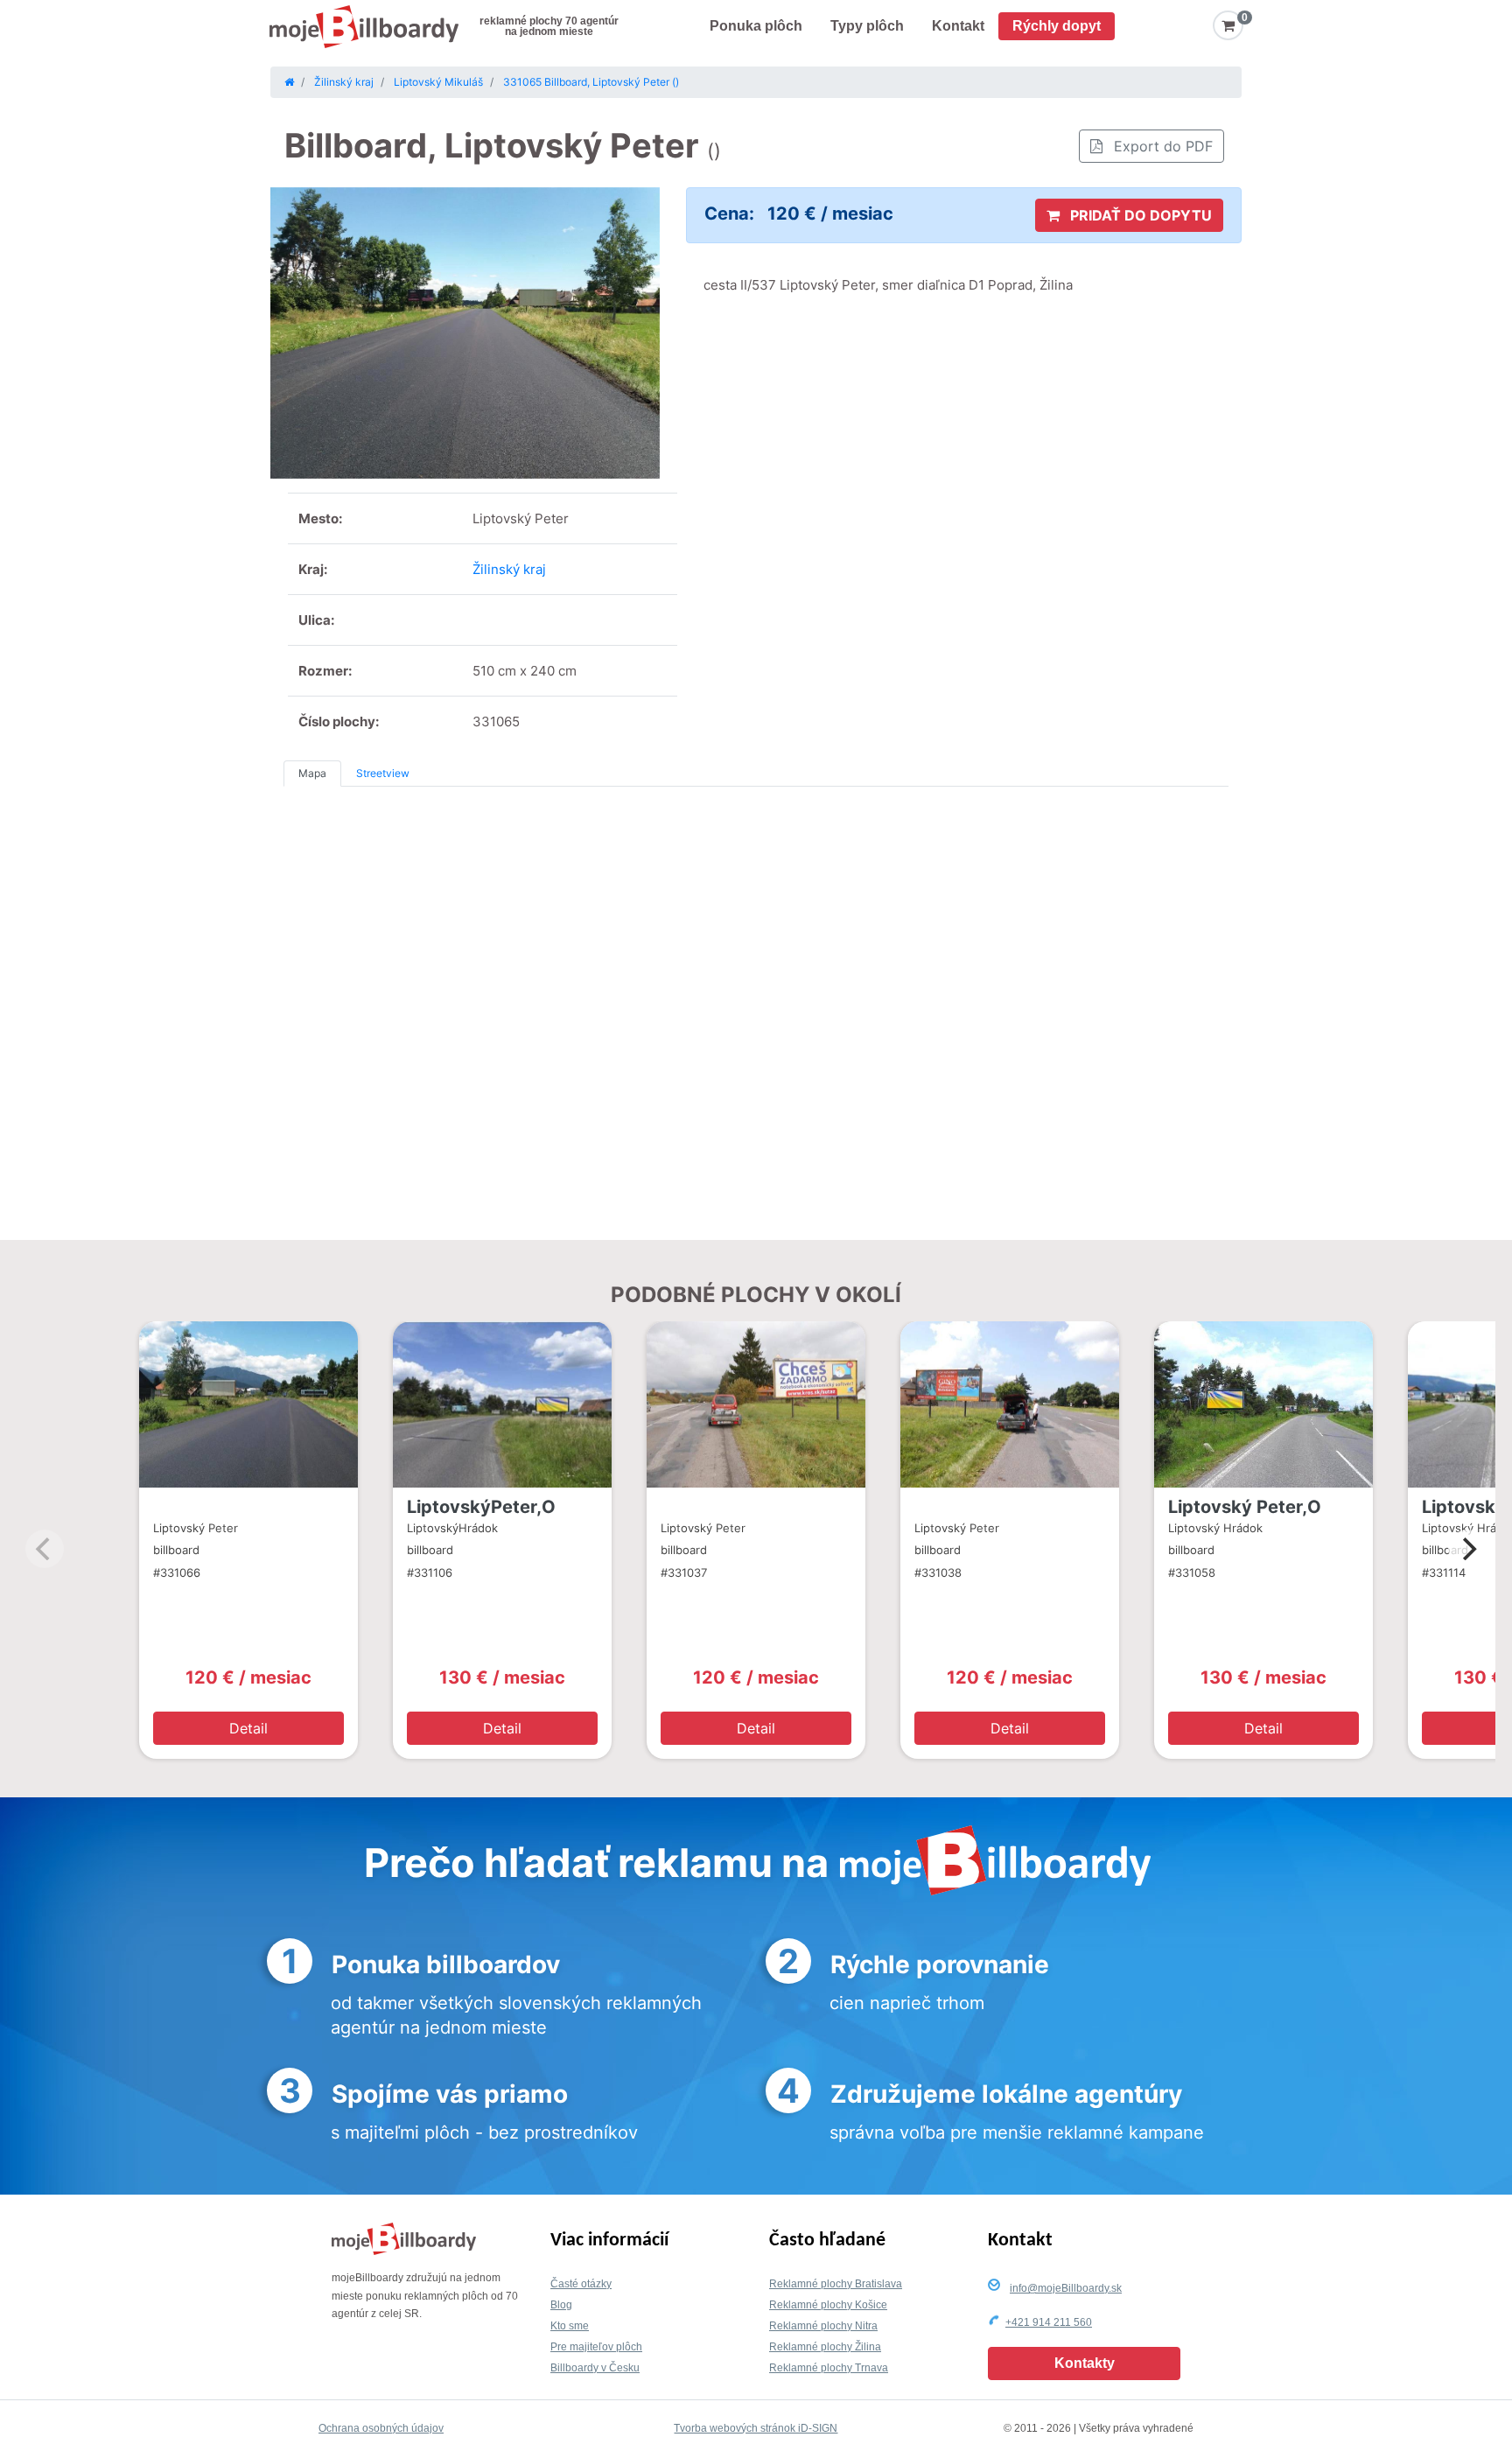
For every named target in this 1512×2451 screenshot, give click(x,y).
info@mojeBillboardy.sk (1066, 2288)
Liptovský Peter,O (1245, 1507)
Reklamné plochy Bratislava (836, 2284)
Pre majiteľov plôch (596, 2347)
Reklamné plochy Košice (828, 2305)
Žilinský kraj (509, 569)
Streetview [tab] (383, 773)
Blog (561, 2305)
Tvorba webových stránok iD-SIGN (756, 2428)
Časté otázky (581, 2284)
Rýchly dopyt (1057, 26)
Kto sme (570, 2326)
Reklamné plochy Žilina (825, 2347)
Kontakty (1085, 2363)
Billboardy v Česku (595, 2368)
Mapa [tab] (312, 773)
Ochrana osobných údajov (381, 2428)
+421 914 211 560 (1049, 2322)
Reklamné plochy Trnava (829, 2368)
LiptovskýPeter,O (481, 1507)
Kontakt (958, 26)
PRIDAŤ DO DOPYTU (1139, 215)
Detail (248, 1728)
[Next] (1467, 1549)
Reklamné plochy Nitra (823, 2326)
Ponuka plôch (756, 26)
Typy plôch (867, 26)
